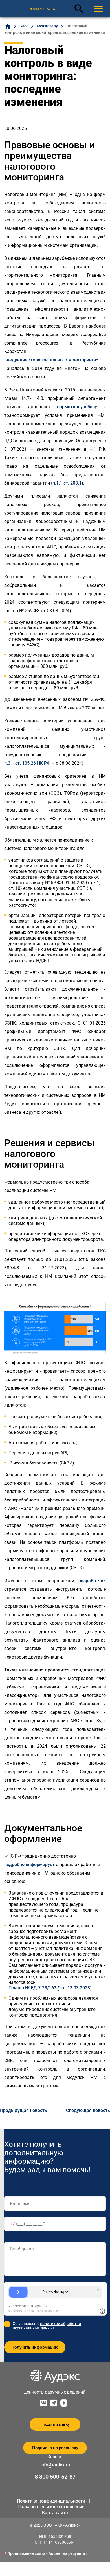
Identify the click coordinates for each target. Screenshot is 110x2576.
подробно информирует (29, 1865)
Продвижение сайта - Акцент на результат (47, 2553)
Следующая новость (88, 2110)
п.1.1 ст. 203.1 (67, 483)
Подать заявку (55, 2424)
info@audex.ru (55, 2465)
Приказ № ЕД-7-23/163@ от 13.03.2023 (49, 1988)
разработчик (92, 1581)
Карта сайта (55, 2513)
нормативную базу (77, 407)
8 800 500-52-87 (43, 9)
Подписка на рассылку (55, 2448)
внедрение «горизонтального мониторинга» (51, 360)
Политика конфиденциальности (51, 2501)
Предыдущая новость (24, 2110)
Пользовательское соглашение (51, 2507)
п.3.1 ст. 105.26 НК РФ (27, 763)
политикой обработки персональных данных (47, 2326)
